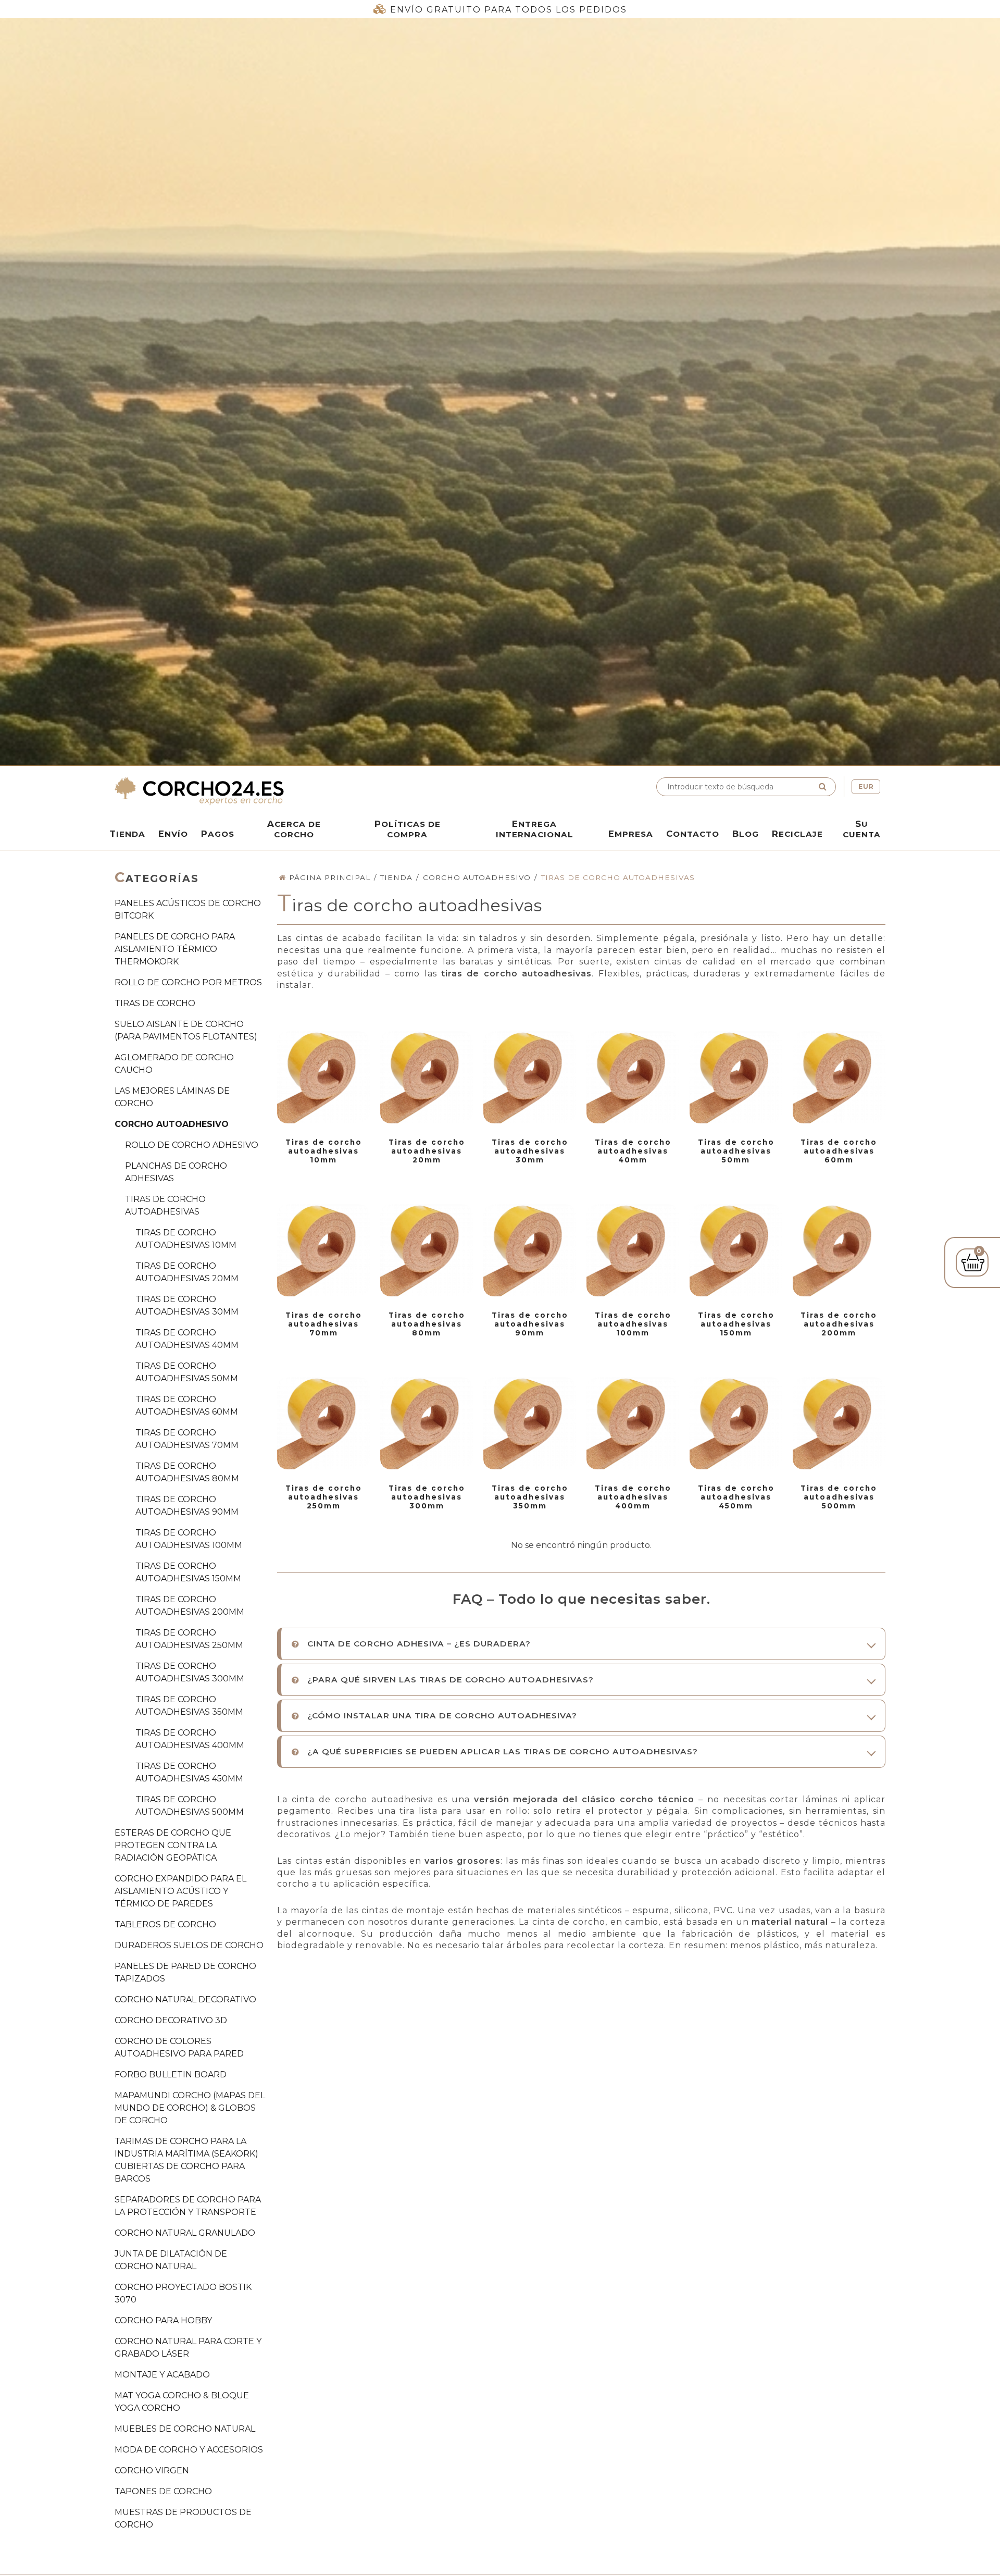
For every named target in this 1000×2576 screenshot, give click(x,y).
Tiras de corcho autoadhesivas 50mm (187, 1372)
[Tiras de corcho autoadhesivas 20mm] (427, 1078)
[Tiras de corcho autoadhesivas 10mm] (323, 1078)
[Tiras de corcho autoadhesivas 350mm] (530, 1423)
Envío (173, 834)
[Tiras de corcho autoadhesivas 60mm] (839, 1078)
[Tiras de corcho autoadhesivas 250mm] (323, 1423)
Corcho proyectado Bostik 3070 (183, 2293)
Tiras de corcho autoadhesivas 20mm (187, 1272)
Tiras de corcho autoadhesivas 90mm (187, 1506)
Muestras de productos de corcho (183, 2518)
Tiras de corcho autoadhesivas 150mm (188, 1572)
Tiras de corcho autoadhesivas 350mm (189, 1706)
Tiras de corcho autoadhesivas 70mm (187, 1439)
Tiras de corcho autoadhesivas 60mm (187, 1405)
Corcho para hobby (163, 2320)
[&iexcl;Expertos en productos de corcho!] (305, 791)
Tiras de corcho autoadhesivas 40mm (187, 1339)
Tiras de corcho (155, 1003)
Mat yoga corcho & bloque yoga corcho (182, 2402)
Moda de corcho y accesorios (189, 2450)
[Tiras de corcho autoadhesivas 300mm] (427, 1423)
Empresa (631, 834)
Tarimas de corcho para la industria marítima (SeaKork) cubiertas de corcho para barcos (186, 2160)
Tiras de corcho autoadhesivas (165, 1205)
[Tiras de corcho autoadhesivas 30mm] (530, 1078)
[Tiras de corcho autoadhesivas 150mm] (736, 1250)
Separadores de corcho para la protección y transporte (188, 2206)
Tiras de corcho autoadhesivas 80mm (187, 1472)
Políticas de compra (408, 829)
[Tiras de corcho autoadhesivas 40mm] (633, 1078)
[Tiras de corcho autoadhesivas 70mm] (323, 1250)
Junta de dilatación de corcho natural (171, 2260)
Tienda (127, 834)
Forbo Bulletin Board (171, 2075)
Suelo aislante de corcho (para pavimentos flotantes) (186, 1030)
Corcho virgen (152, 2470)
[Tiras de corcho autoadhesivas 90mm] (530, 1250)
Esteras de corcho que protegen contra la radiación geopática (173, 1845)
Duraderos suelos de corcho (189, 1945)
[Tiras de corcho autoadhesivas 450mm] (736, 1423)
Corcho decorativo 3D (171, 2020)
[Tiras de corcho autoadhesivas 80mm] (427, 1250)
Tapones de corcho (163, 2491)
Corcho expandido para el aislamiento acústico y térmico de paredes (180, 1891)
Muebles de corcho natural (185, 2429)
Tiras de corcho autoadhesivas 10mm (186, 1239)
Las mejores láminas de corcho (172, 1097)
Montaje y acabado (162, 2375)
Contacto (693, 834)
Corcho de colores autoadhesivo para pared (179, 2047)
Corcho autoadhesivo (172, 1124)
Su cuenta (862, 829)
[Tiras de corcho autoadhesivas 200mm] (839, 1250)
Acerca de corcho (294, 829)
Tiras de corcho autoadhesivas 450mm (189, 1772)
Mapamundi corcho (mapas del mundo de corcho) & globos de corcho (190, 2108)
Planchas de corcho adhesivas (176, 1172)
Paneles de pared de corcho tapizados (185, 1972)
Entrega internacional (535, 829)
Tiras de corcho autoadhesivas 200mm (190, 1606)
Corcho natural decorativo (185, 1999)
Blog (746, 834)
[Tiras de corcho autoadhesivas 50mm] (736, 1078)
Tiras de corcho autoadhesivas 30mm (187, 1305)
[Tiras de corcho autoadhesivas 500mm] (839, 1423)
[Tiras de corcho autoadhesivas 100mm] (633, 1250)
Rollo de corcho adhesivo (192, 1145)
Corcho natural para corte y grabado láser (188, 2348)
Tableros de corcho (165, 1924)
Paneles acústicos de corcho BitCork (188, 909)
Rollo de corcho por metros (188, 982)
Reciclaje (797, 834)
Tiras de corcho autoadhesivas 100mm (189, 1539)
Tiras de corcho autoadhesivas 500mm (190, 1806)
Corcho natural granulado (185, 2233)
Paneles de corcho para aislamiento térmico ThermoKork (175, 949)
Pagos (218, 834)
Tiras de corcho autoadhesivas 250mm (189, 1639)
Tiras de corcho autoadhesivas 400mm (190, 1739)
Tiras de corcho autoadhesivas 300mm (190, 1672)
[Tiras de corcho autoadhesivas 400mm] (633, 1423)
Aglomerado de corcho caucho (174, 1064)
